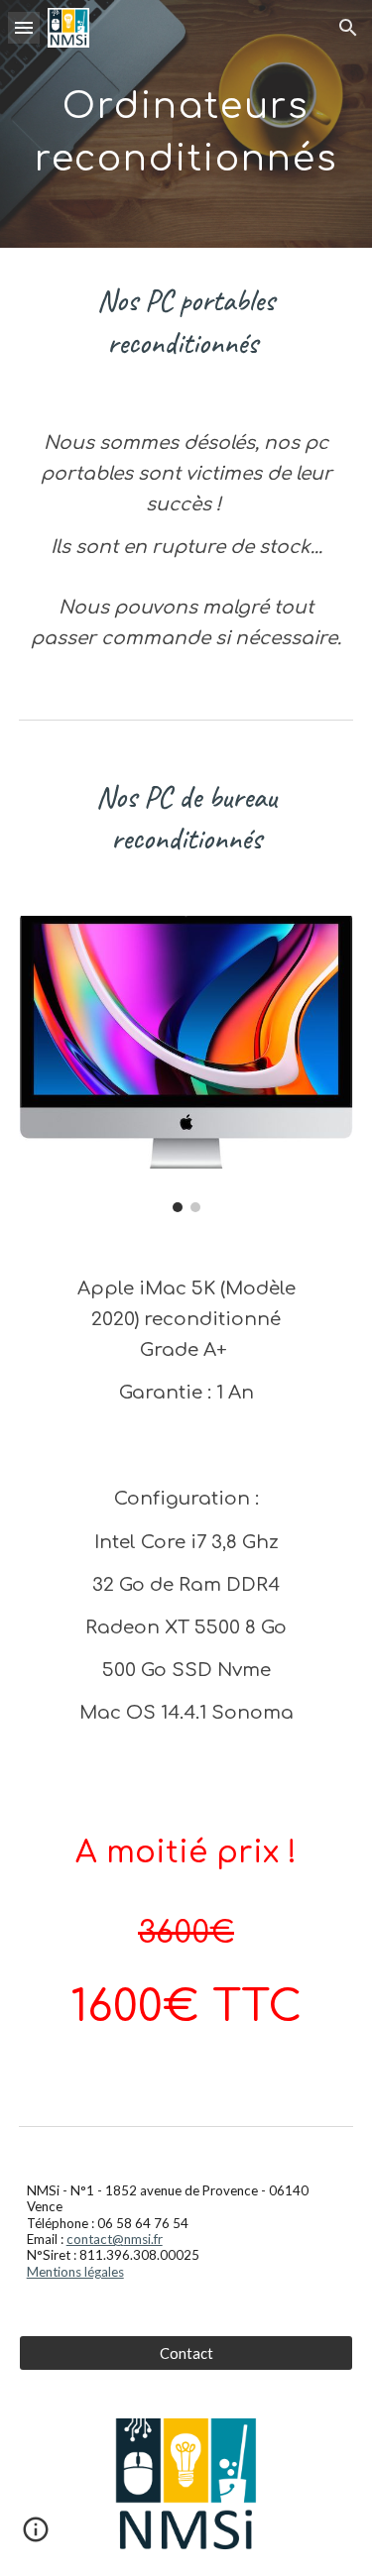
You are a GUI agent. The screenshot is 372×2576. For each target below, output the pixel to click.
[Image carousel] (186, 1064)
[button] (24, 27)
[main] (186, 124)
